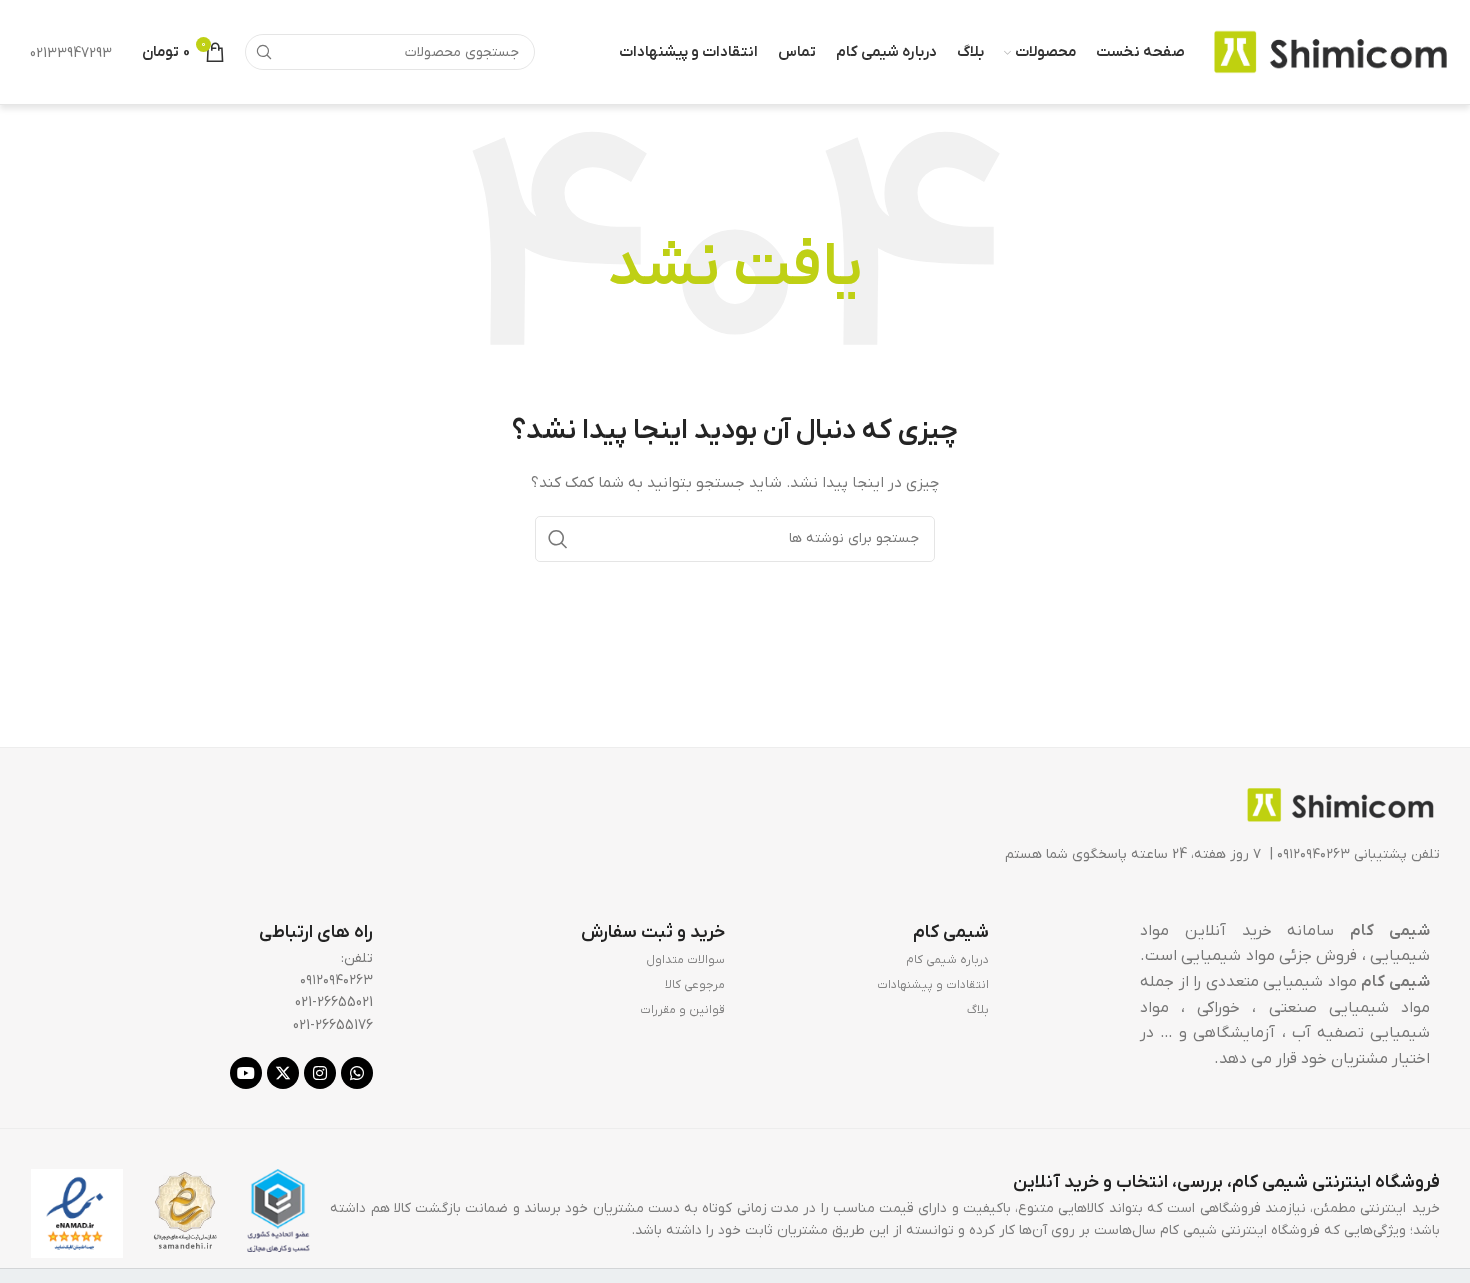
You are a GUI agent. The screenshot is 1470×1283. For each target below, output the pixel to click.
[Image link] (1340, 803)
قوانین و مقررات (682, 1010)
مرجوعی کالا (695, 985)
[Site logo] (1330, 51)
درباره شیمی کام (947, 960)
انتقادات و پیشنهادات (933, 985)
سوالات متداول (685, 960)
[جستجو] (263, 52)
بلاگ (978, 1010)
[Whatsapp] (357, 1073)
